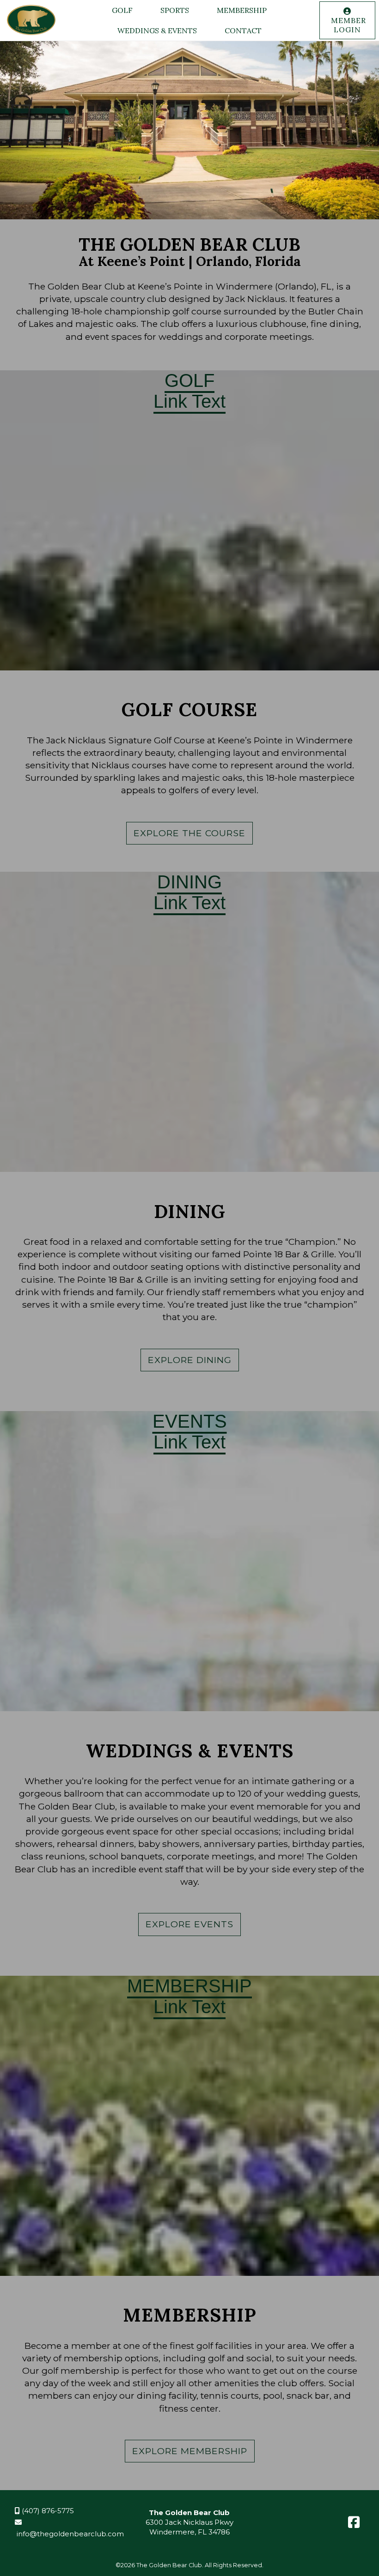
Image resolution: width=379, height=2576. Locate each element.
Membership (242, 10)
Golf (122, 10)
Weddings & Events (157, 30)
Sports (175, 10)
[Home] (32, 35)
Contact (243, 30)
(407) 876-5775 (47, 2511)
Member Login (347, 25)
